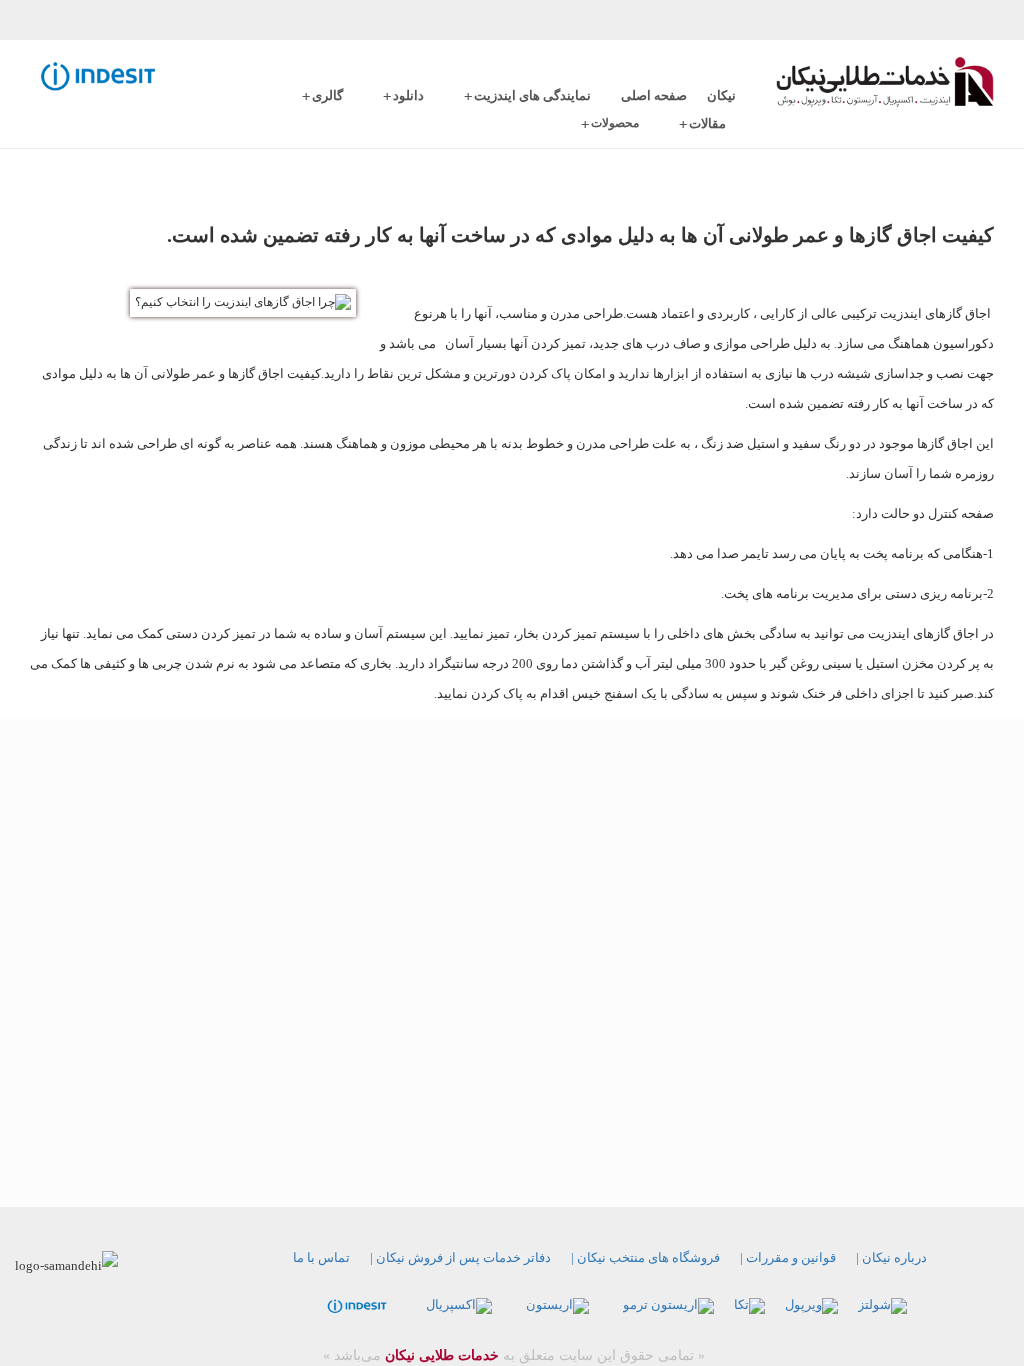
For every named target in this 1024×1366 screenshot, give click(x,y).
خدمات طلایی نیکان (440, 1355)
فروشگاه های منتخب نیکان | (645, 1257)
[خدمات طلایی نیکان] (885, 82)
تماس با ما (321, 1257)
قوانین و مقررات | (788, 1257)
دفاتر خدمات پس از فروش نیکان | (460, 1257)
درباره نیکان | (891, 1257)
